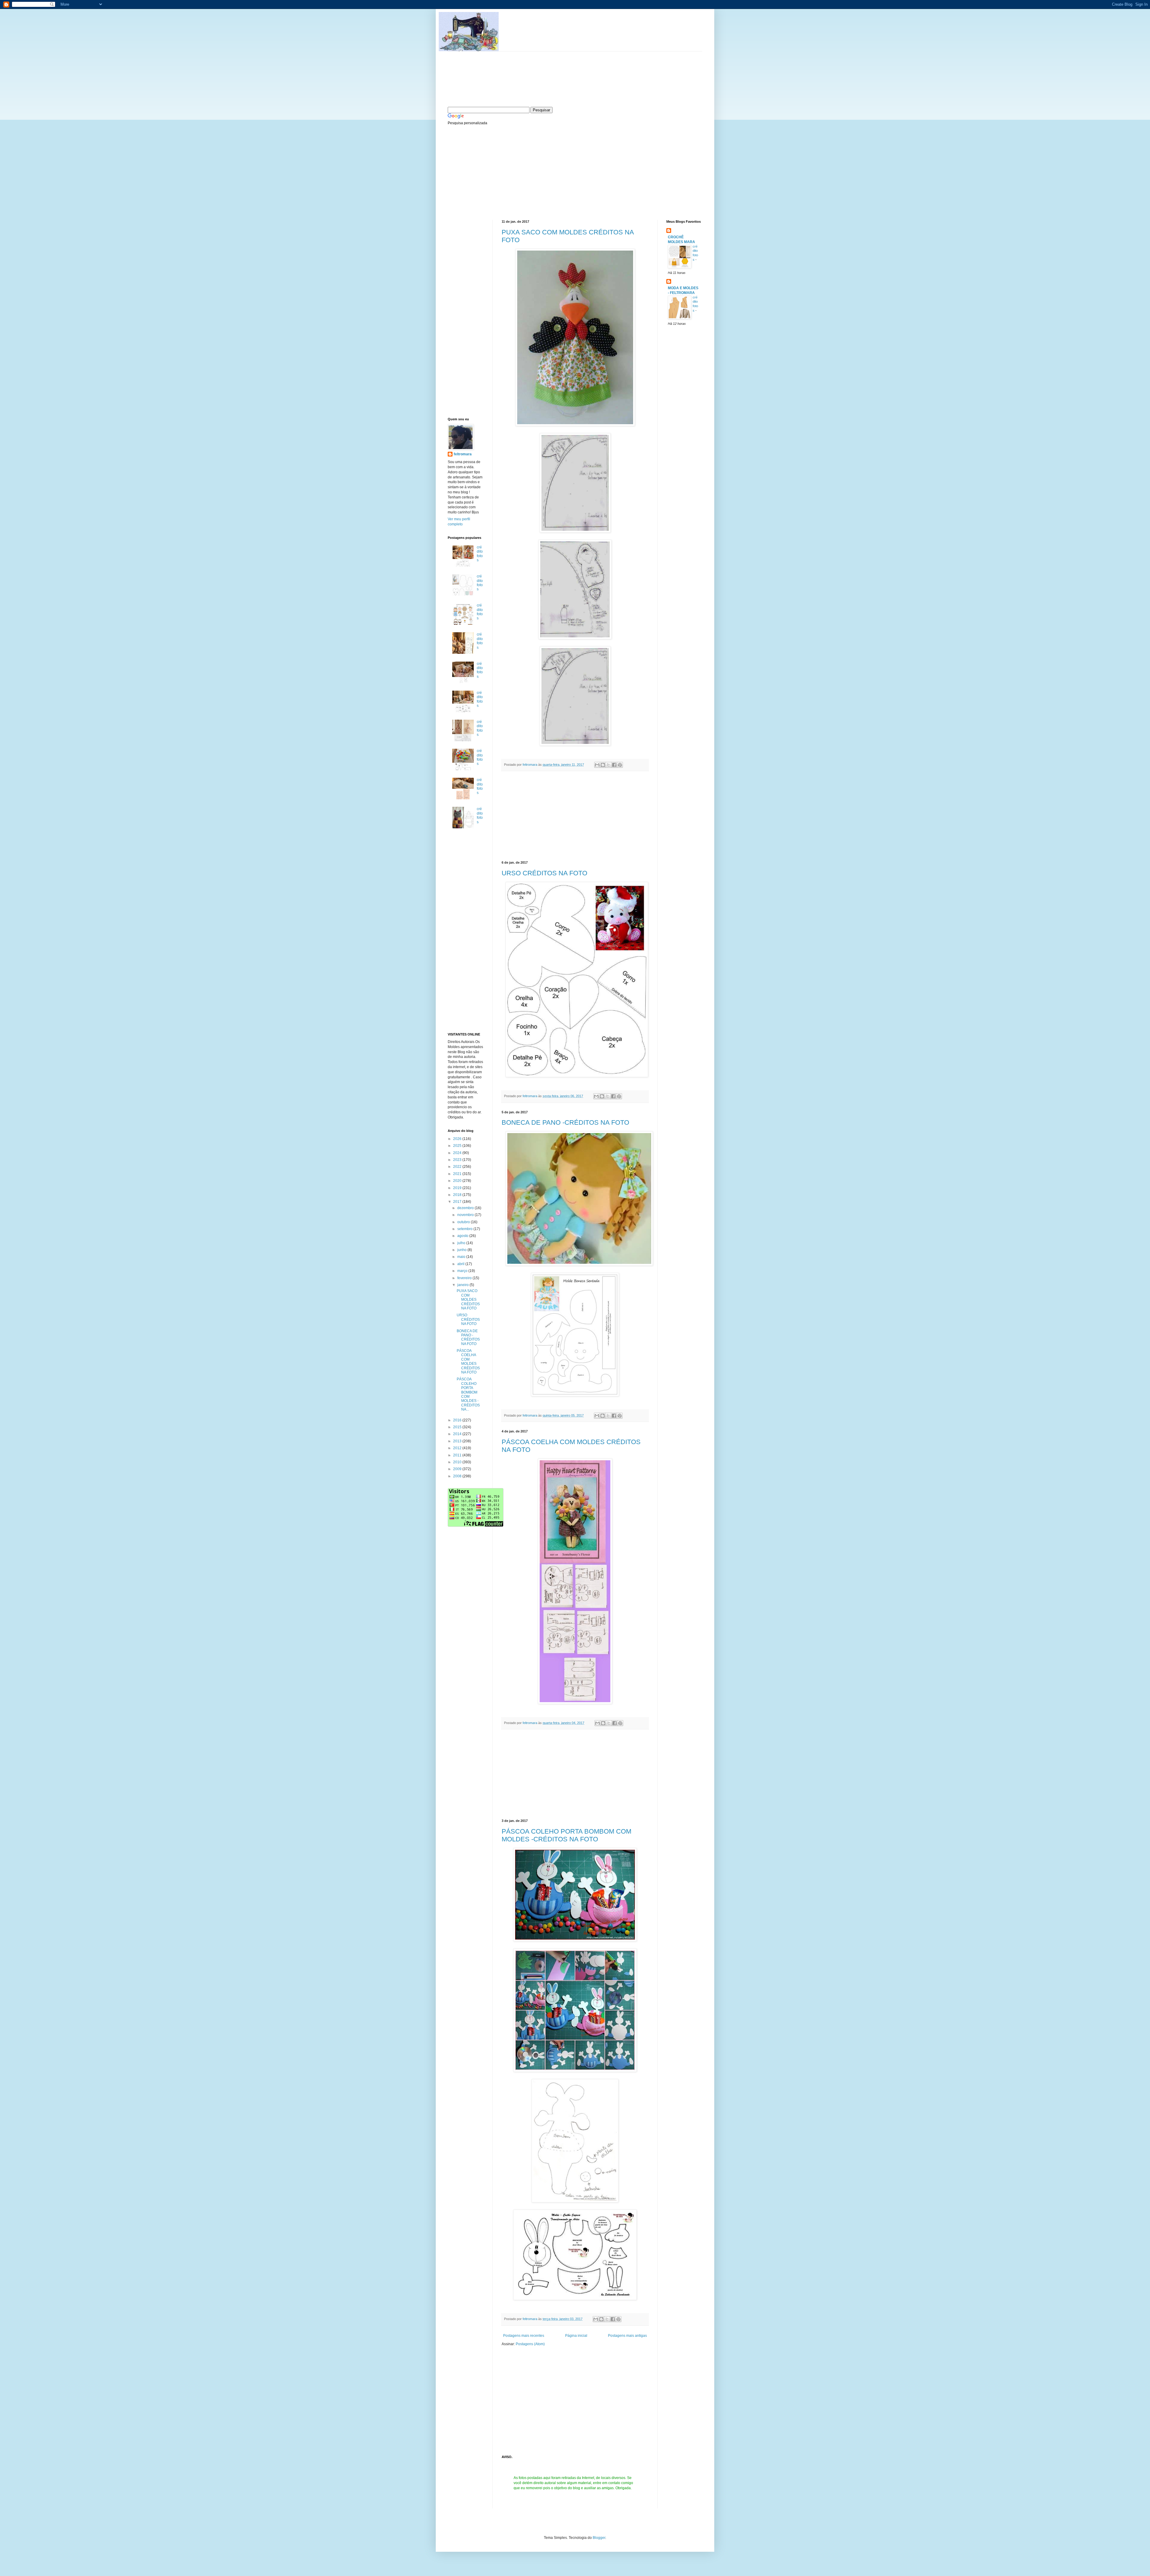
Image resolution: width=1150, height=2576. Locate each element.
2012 (458, 1448)
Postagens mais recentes (524, 2336)
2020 (458, 1181)
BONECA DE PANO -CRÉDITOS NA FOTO (565, 1122)
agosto (463, 1236)
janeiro (463, 1285)
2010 (458, 1462)
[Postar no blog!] (603, 765)
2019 (458, 1188)
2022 (458, 1167)
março (463, 1271)
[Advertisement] (493, 172)
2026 (458, 1139)
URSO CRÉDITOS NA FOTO (544, 873)
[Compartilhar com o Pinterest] (620, 765)
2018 (458, 1195)
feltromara (530, 765)
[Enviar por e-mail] (597, 765)
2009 (458, 1469)
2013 (458, 1441)
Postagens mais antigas (627, 2336)
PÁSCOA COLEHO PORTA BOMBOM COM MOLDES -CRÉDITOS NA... (468, 1394)
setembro (465, 1229)
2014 (458, 1434)
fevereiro (465, 1278)
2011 (458, 1455)
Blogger (599, 2538)
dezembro (466, 1208)
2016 (458, 1420)
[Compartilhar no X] (609, 765)
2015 (458, 1427)
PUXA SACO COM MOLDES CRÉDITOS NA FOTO (468, 1300)
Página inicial (576, 2336)
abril (461, 1264)
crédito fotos (480, 554)
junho (462, 1250)
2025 (458, 1146)
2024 (458, 1153)
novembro (466, 1215)
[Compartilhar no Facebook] (614, 765)
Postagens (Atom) (530, 2344)
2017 (458, 1202)
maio (462, 1257)
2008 (458, 1476)
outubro (464, 1222)
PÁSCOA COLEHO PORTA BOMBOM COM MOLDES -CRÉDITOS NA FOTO (566, 1835)
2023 (458, 1160)
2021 (458, 1174)
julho (462, 1243)
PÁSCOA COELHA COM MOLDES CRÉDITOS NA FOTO (468, 1361)
